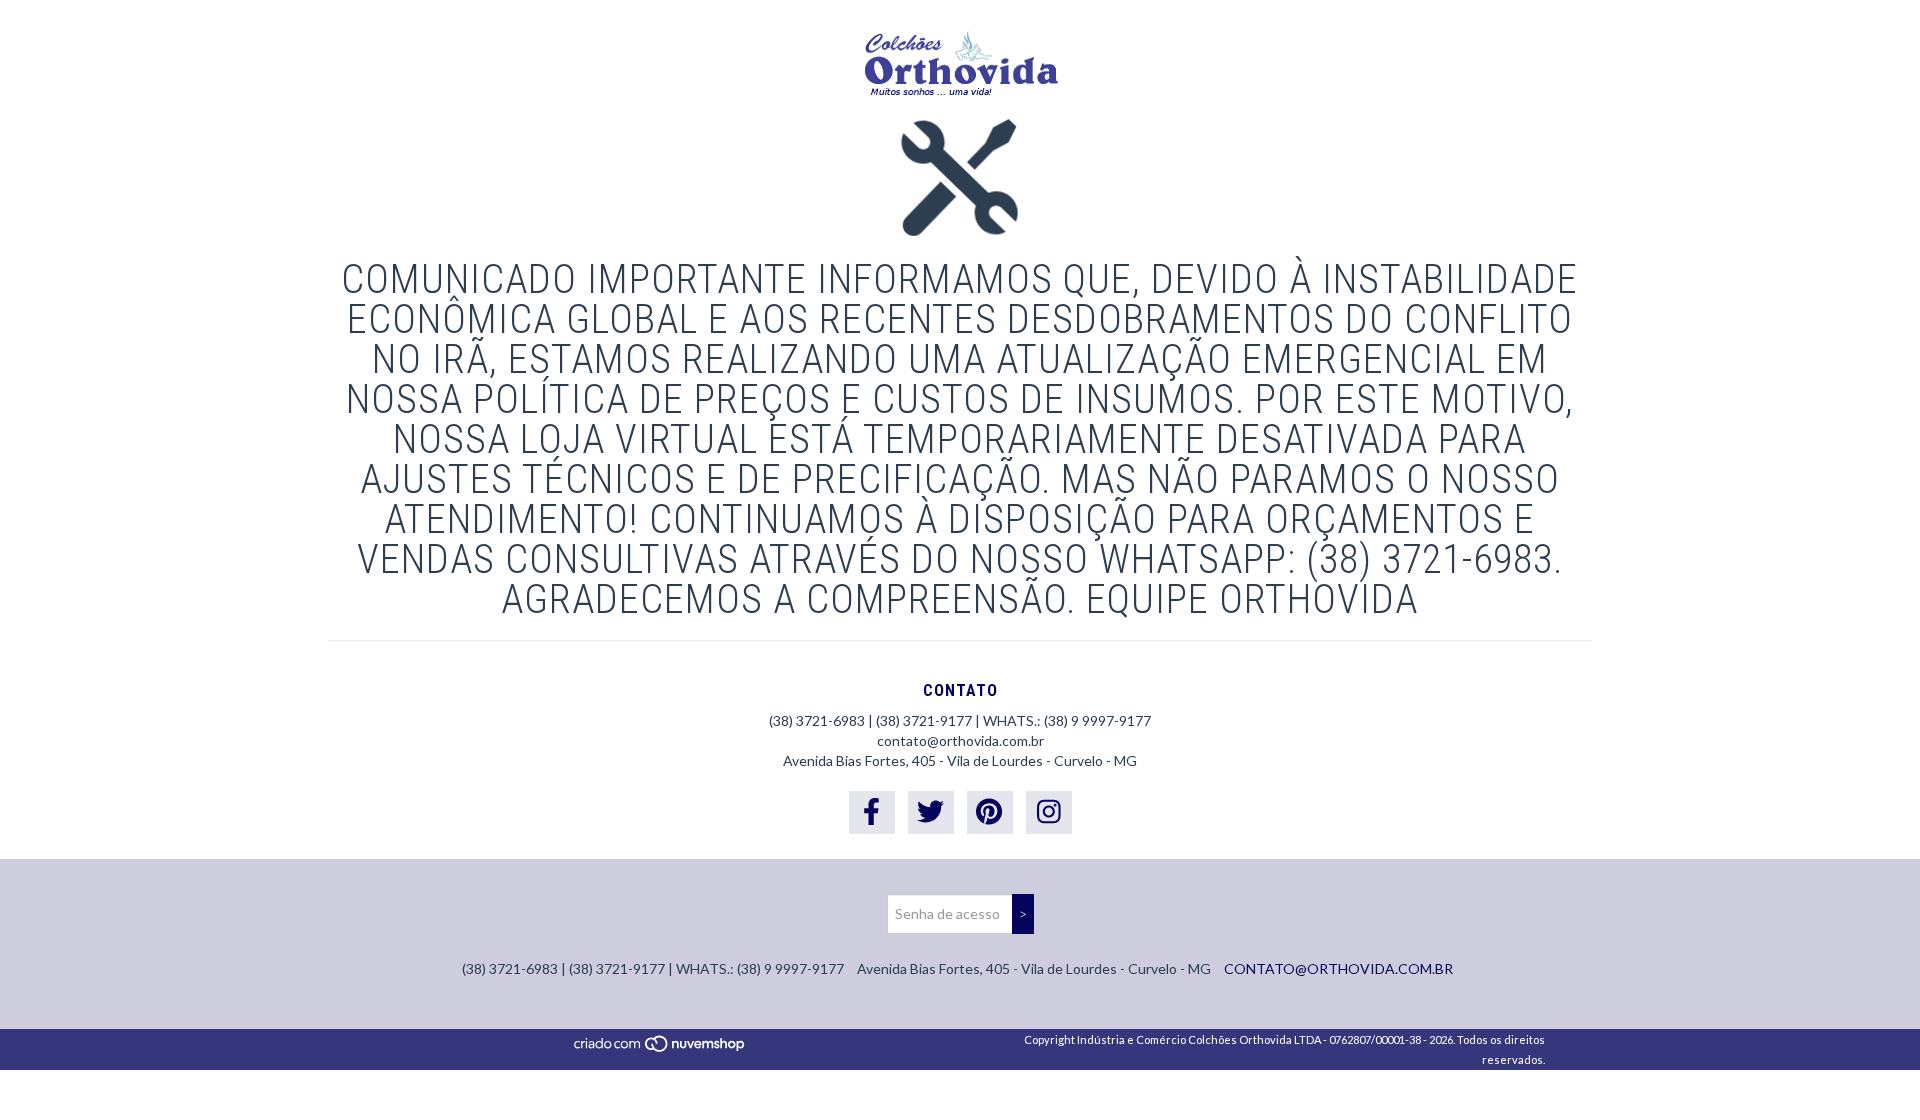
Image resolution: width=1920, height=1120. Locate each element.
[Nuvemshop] (660, 1048)
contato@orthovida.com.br (960, 740)
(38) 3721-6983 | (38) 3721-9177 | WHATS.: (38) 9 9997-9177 (960, 720)
